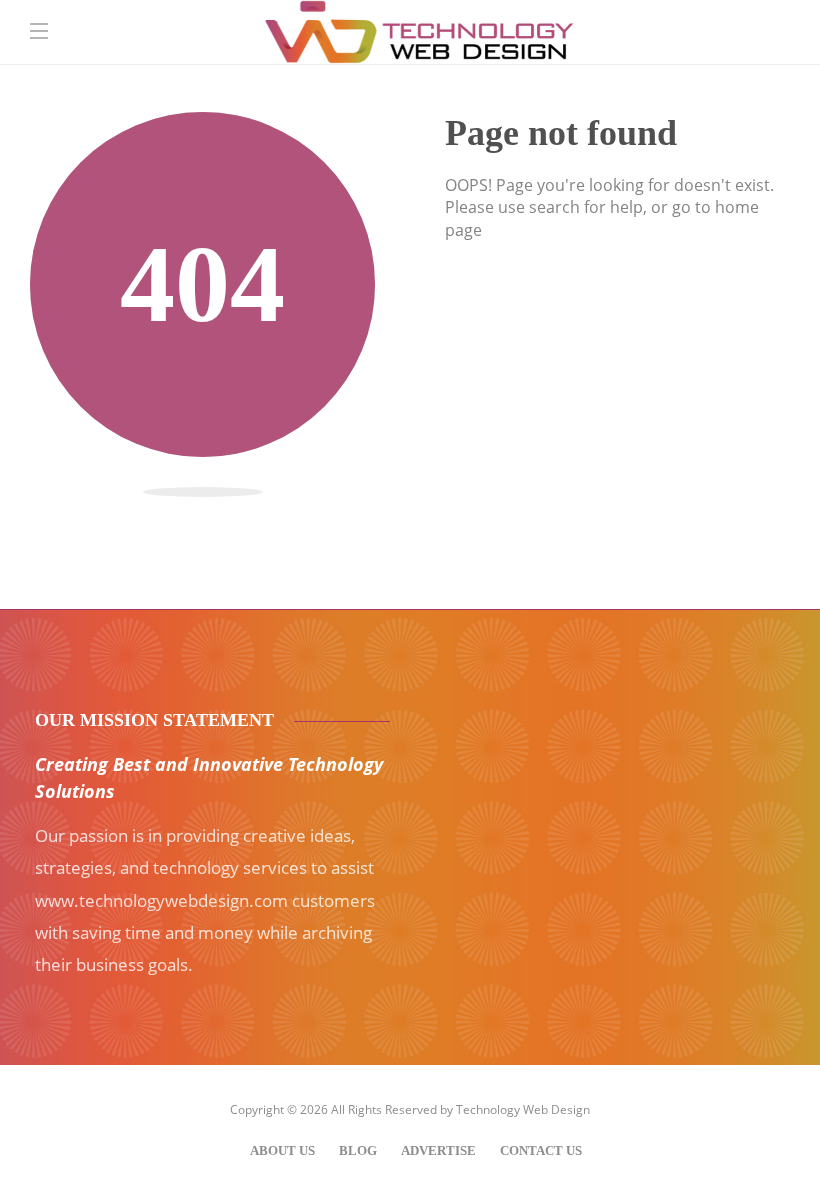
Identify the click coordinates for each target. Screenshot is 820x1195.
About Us (282, 1150)
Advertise (438, 1150)
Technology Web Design (523, 1109)
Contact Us (541, 1150)
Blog (358, 1150)
